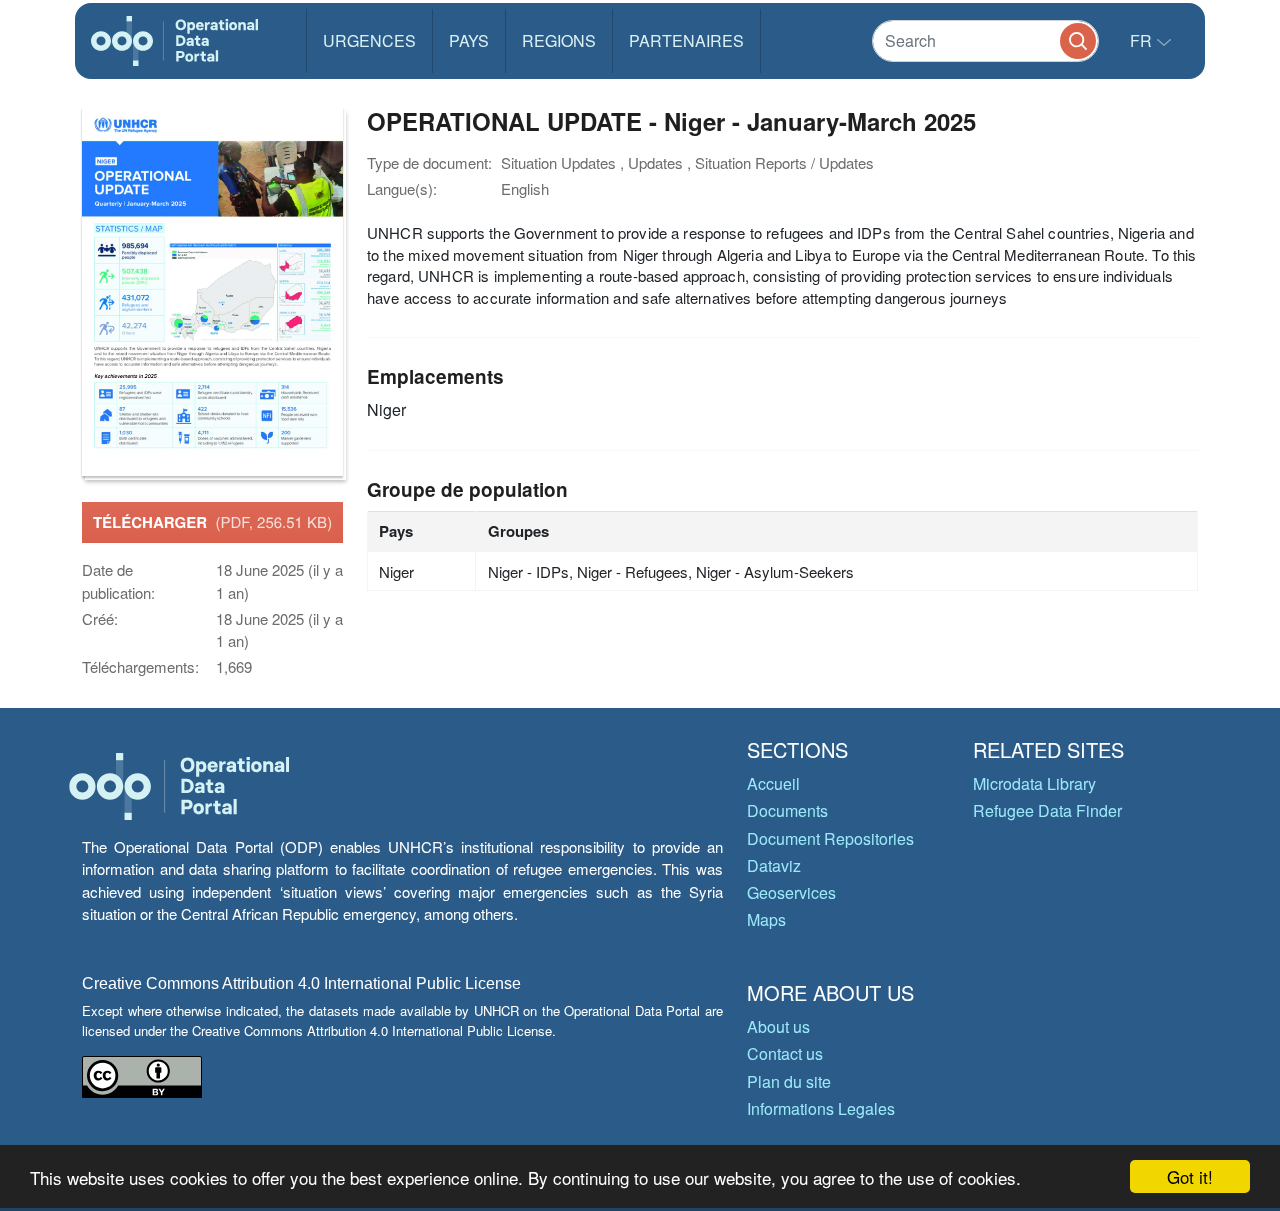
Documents (787, 810)
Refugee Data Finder (1047, 810)
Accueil (773, 783)
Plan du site (789, 1081)
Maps (766, 919)
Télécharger (212, 522)
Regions (559, 40)
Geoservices (791, 892)
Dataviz (774, 865)
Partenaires (686, 40)
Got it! (1190, 1176)
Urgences (369, 40)
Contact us (785, 1053)
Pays (469, 40)
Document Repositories (830, 838)
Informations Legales (821, 1108)
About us (778, 1026)
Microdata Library (1034, 783)
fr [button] (1143, 40)
